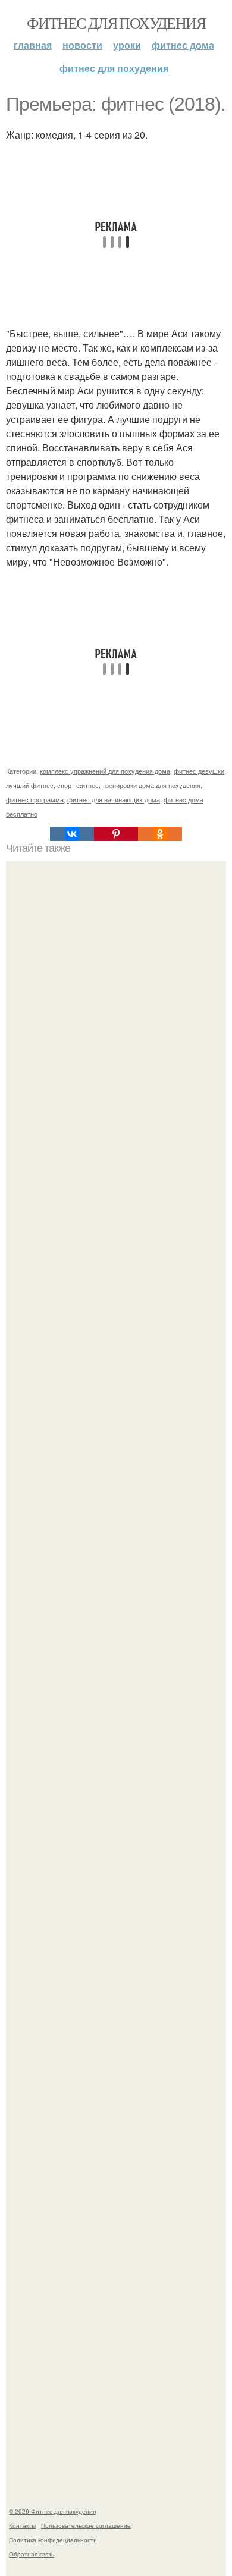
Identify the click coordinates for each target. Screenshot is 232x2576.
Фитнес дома (183, 45)
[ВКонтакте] (72, 834)
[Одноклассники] (160, 834)
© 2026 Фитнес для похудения (52, 2511)
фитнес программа (35, 799)
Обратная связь (32, 2554)
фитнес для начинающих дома (114, 799)
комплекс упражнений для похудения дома (105, 771)
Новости (82, 45)
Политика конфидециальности (53, 2540)
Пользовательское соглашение (86, 2525)
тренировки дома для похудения (151, 785)
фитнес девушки (199, 771)
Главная (33, 45)
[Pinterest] (116, 834)
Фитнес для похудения (116, 23)
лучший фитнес (30, 785)
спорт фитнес (78, 785)
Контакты (22, 2525)
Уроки (127, 45)
